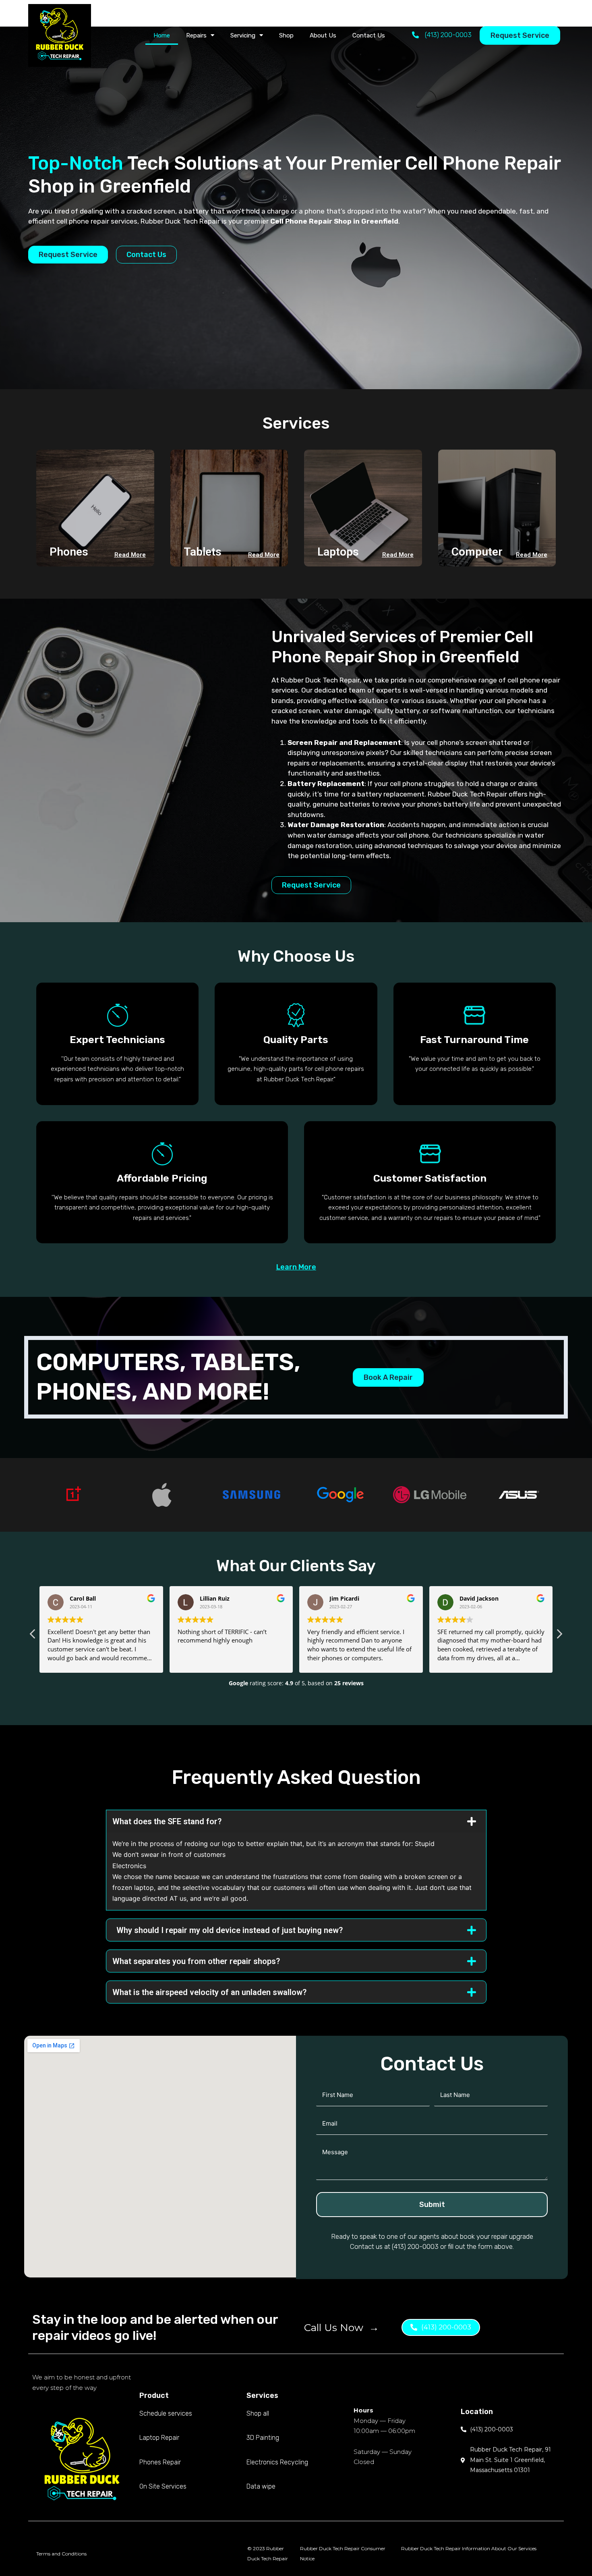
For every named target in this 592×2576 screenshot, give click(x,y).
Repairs (196, 35)
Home (162, 35)
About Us (323, 35)
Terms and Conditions (61, 2554)
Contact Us (369, 35)
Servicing (243, 35)
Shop (286, 35)
